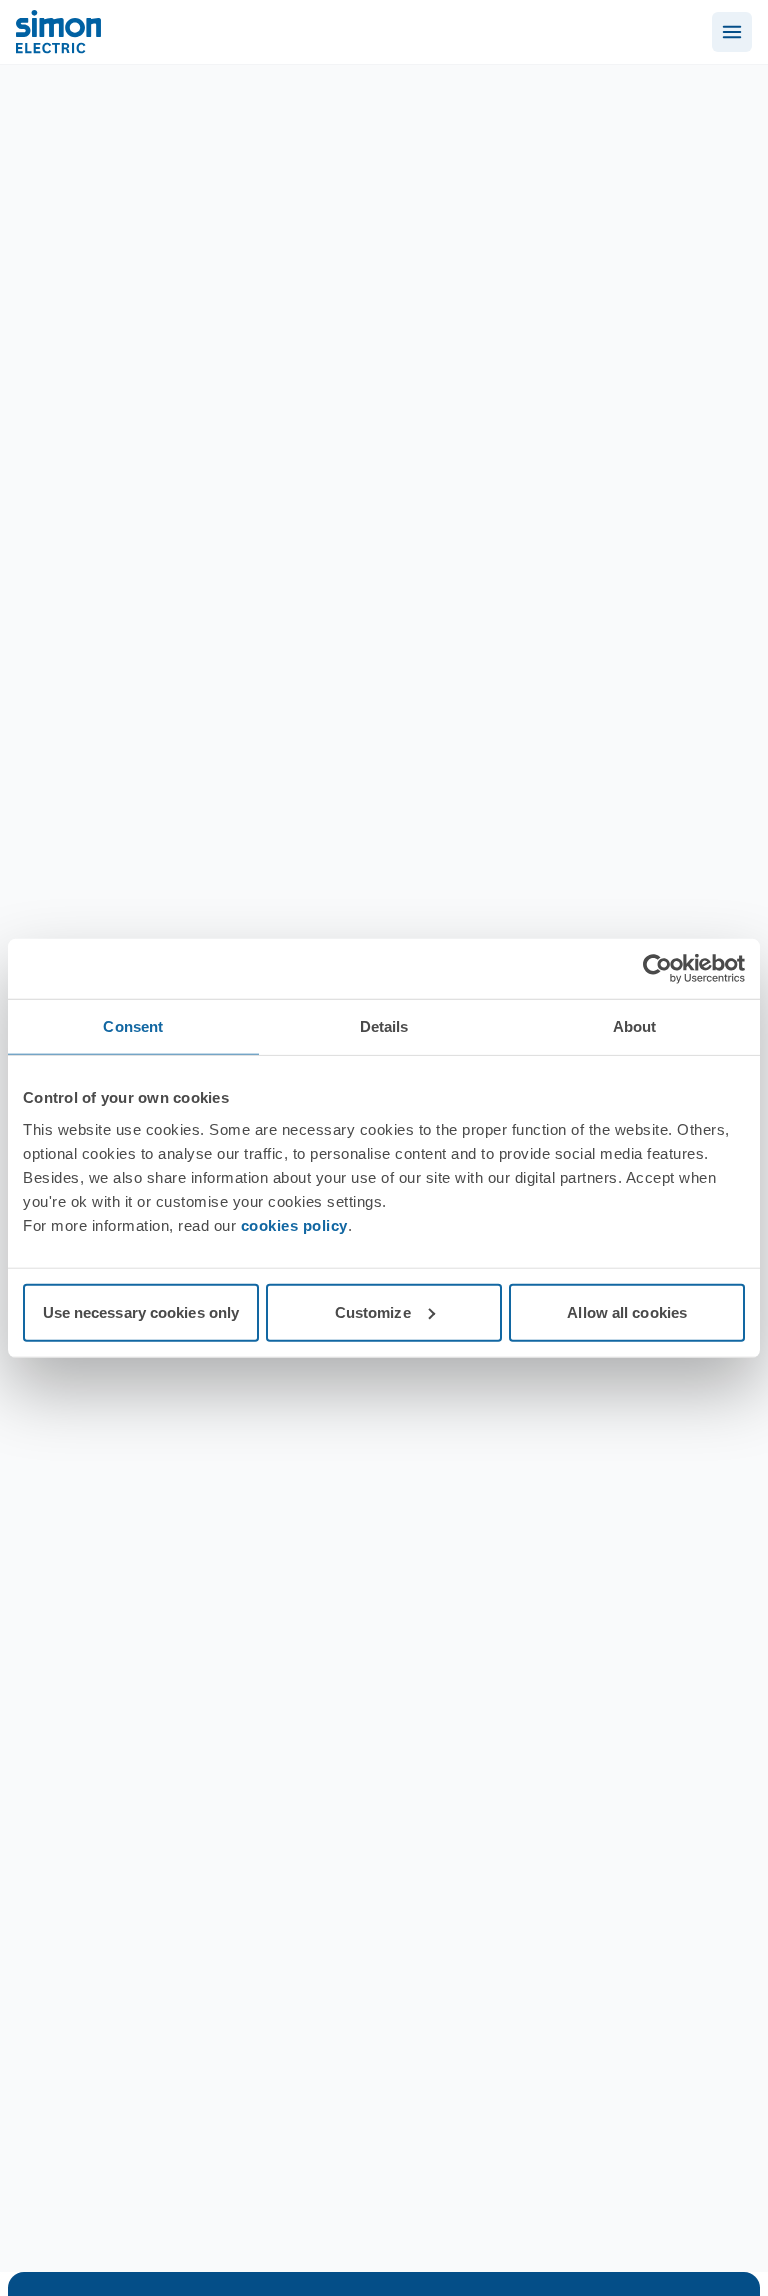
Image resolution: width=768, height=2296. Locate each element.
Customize (373, 1311)
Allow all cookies (627, 1311)
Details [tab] (384, 1026)
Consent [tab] (133, 1026)
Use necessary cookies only (141, 1311)
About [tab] (635, 1026)
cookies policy (294, 1224)
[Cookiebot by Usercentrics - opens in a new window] (657, 969)
